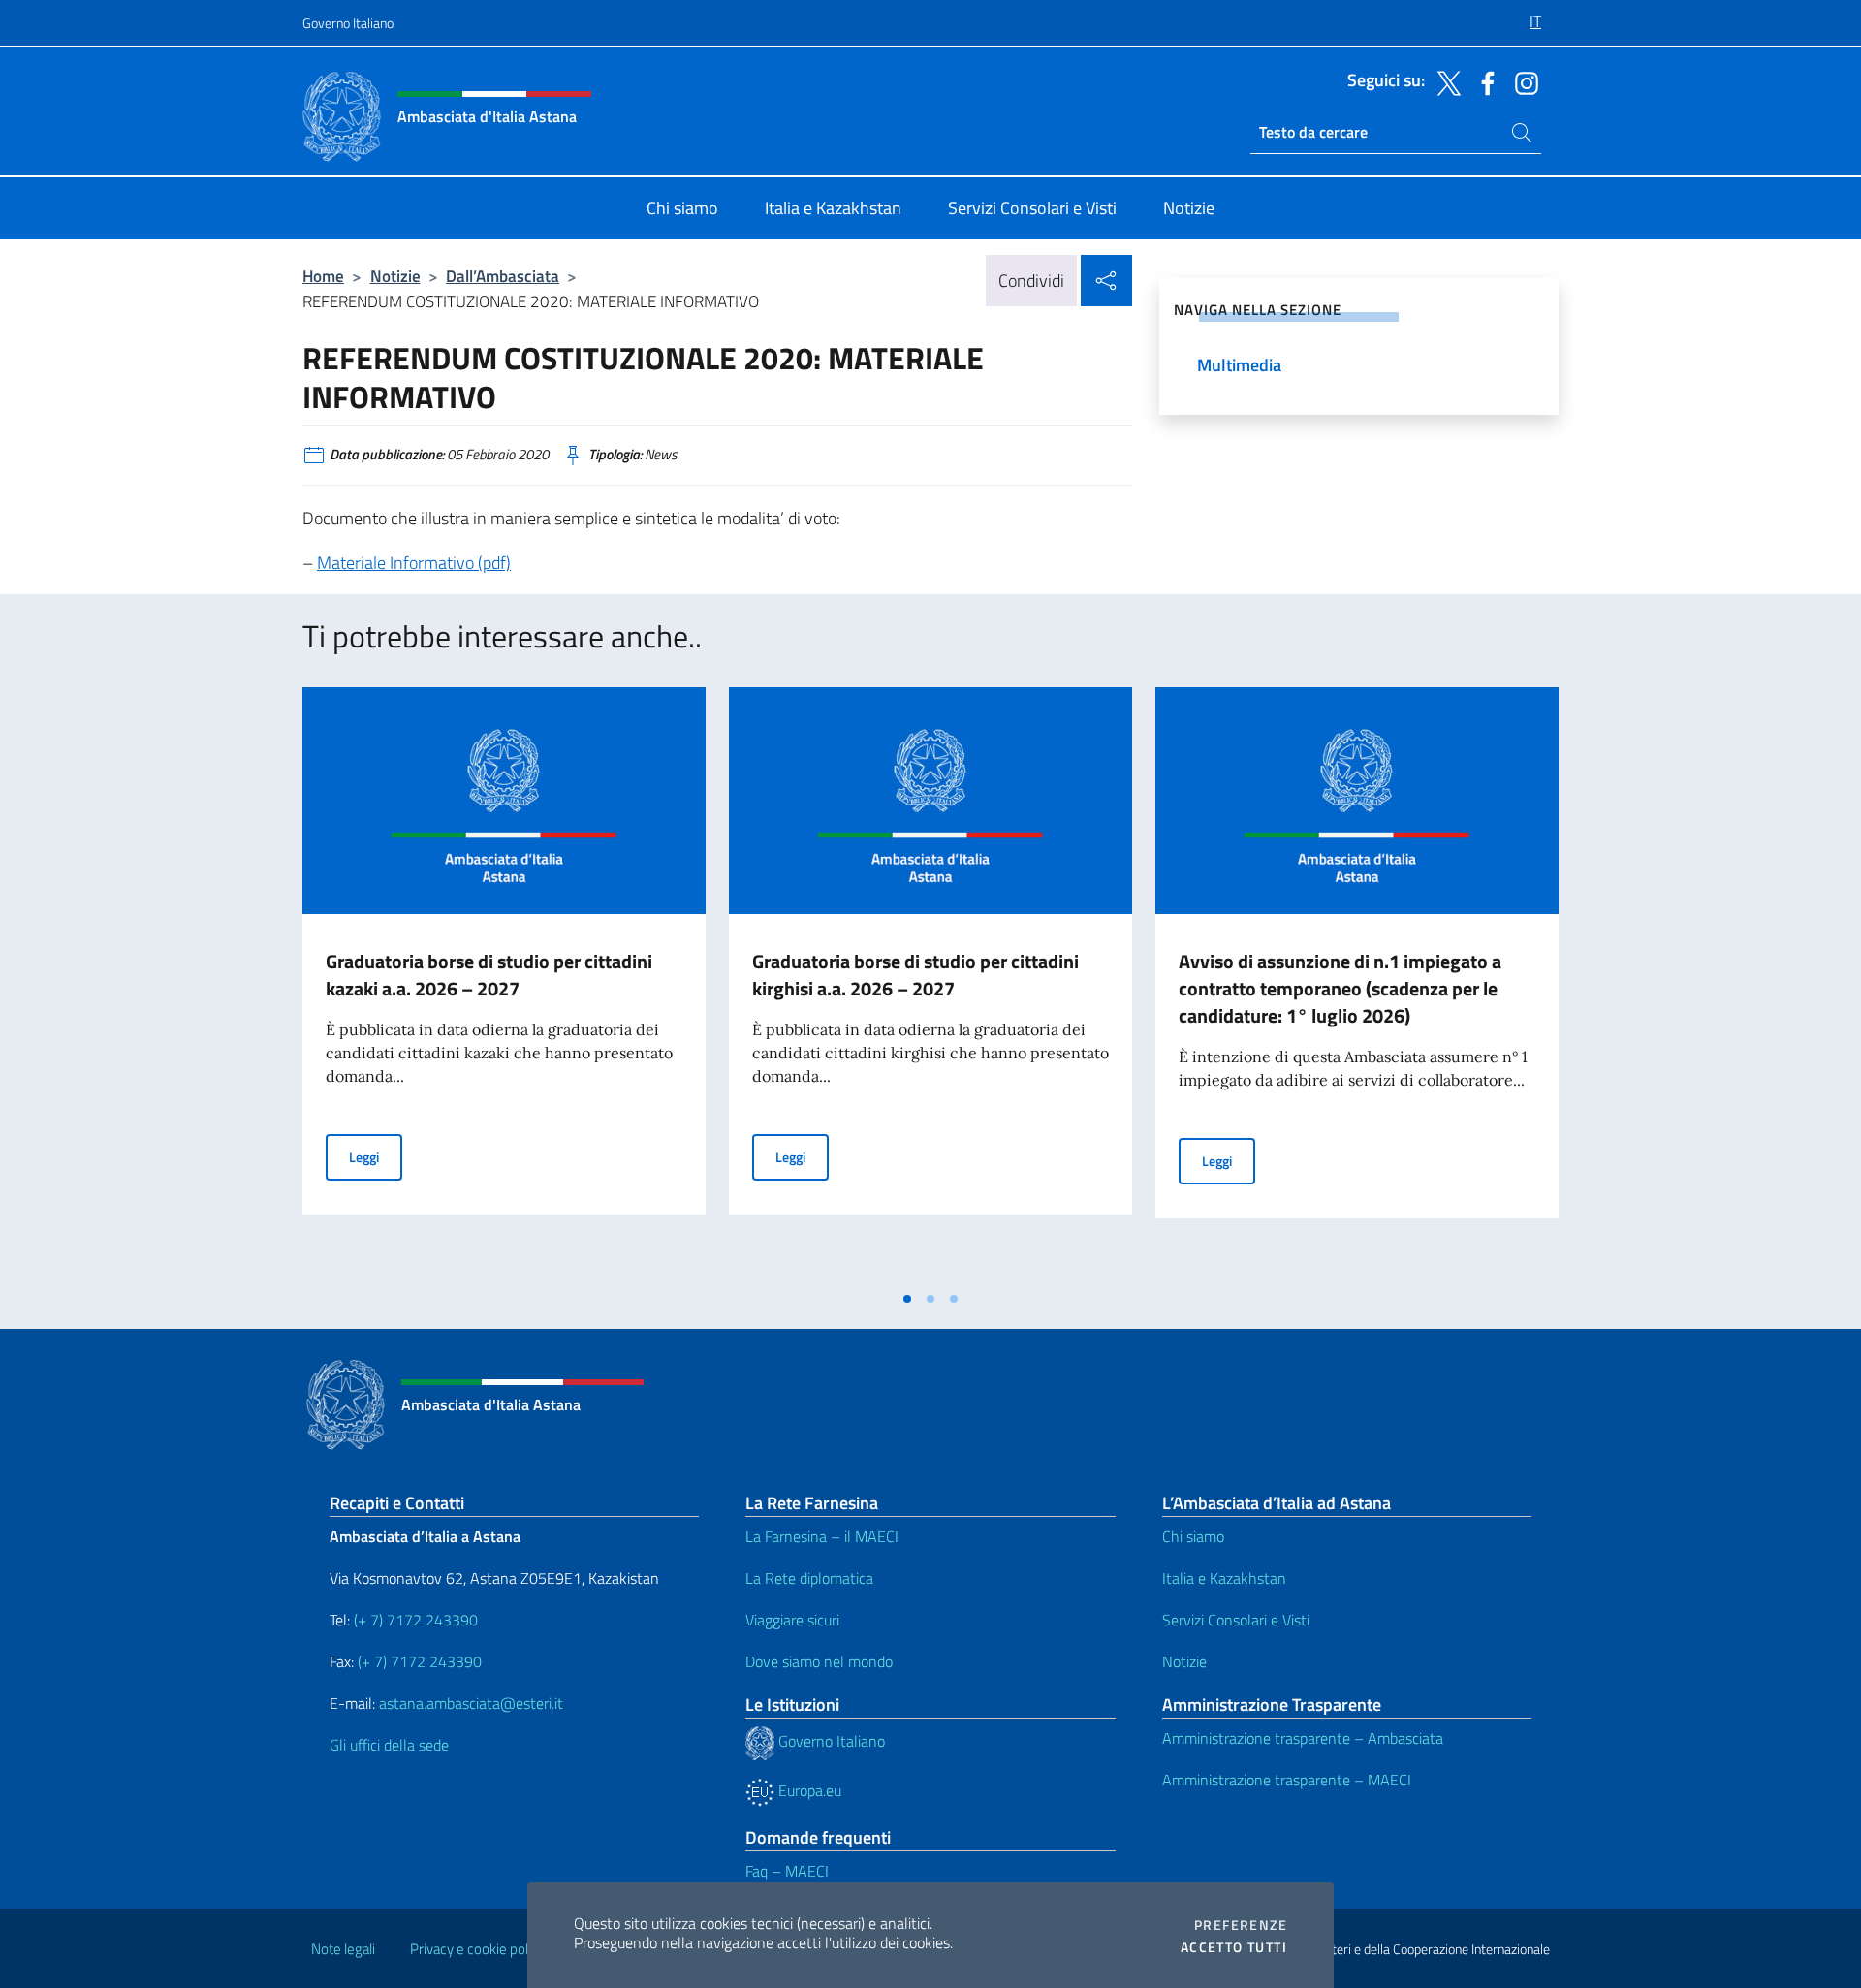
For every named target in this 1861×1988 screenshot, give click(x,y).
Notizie (395, 276)
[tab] (907, 1299)
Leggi (376, 1156)
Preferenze (1241, 1925)
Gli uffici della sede (389, 1745)
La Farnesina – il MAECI (822, 1536)
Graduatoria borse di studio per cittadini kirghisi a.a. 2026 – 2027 (915, 975)
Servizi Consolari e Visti (1236, 1620)
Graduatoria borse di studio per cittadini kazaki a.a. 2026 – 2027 (489, 975)
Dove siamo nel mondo (819, 1661)
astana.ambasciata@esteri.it (471, 1703)
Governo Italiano (348, 23)
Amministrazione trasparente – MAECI (1287, 1780)
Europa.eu (808, 1790)
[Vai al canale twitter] (1444, 81)
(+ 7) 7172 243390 (414, 1620)
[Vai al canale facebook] (1483, 81)
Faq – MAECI (787, 1871)
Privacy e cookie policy (477, 1949)
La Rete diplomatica (809, 1578)
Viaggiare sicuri (792, 1620)
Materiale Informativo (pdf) (414, 563)
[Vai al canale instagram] (1522, 81)
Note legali (343, 1949)
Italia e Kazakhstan (1224, 1578)
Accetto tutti (1234, 1947)
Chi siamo (1193, 1536)
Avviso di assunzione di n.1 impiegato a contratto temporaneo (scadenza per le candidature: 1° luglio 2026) (1340, 988)
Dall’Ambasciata (503, 276)
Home (323, 276)
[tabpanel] (504, 984)
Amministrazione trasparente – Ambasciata (1303, 1738)
